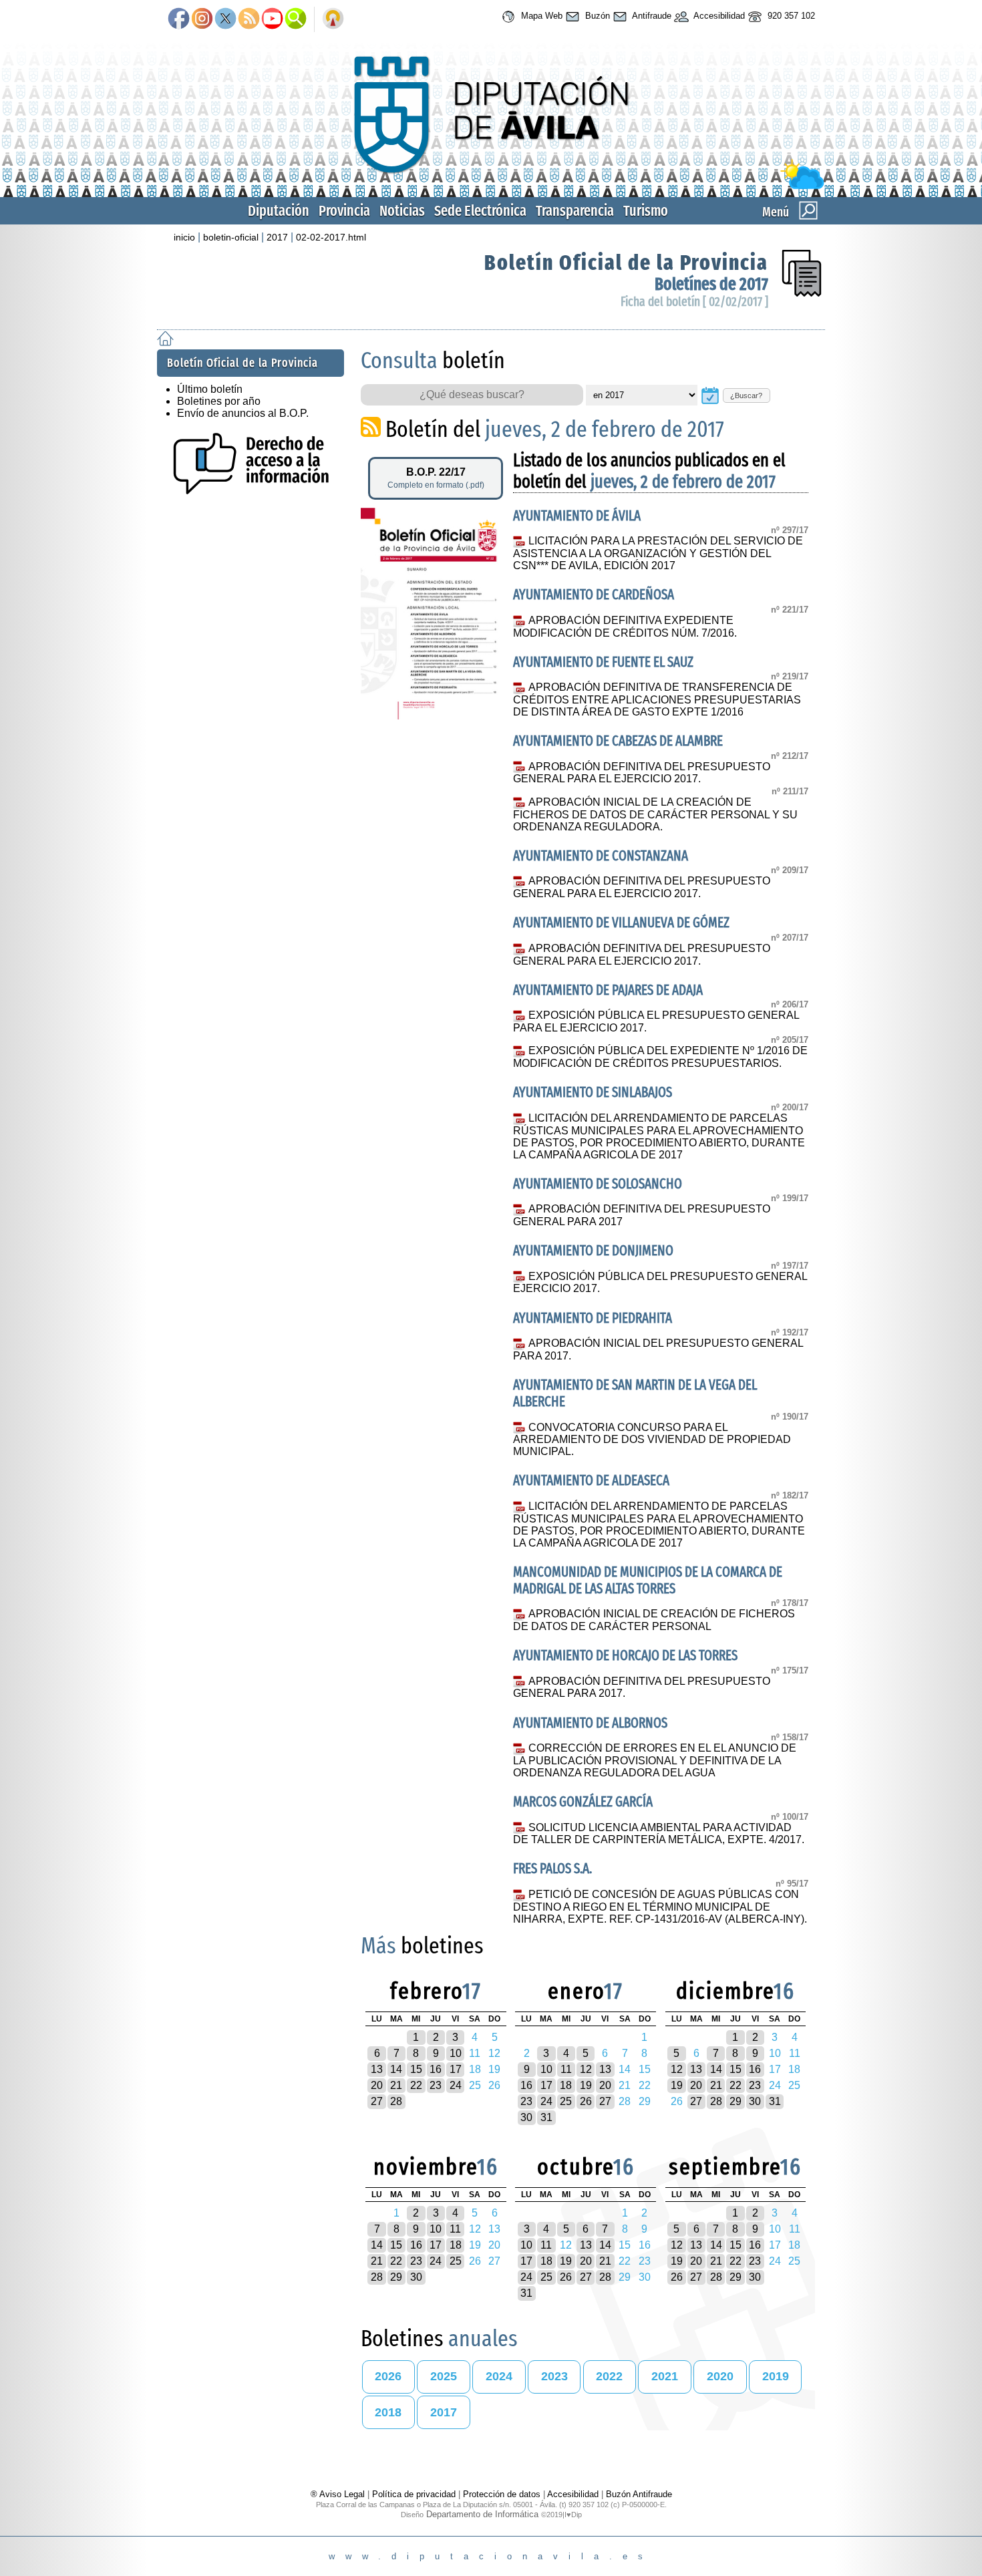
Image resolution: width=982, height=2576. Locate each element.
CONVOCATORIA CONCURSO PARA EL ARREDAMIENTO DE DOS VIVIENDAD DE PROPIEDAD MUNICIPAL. (652, 1440)
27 (377, 2101)
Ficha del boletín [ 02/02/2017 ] (694, 302)
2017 (277, 237)
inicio (184, 237)
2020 (720, 2376)
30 (526, 2117)
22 (416, 2085)
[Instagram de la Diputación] (202, 19)
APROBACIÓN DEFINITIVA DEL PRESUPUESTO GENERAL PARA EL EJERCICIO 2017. (641, 773)
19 (586, 2085)
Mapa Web (540, 16)
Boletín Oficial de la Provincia (626, 263)
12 (586, 2069)
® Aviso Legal (339, 2494)
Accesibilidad (718, 16)
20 (377, 2085)
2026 (388, 2376)
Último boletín (210, 389)
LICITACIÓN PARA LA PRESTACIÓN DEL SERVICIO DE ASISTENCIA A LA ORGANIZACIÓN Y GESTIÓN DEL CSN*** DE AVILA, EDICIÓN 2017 (658, 553)
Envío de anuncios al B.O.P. (243, 413)
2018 (388, 2412)
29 (735, 2101)
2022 (609, 2376)
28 (396, 2101)
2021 (665, 2376)
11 (566, 2069)
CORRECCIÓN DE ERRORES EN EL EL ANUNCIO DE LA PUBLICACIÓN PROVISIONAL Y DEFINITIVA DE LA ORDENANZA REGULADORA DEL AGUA (654, 1760)
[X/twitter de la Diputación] (225, 19)
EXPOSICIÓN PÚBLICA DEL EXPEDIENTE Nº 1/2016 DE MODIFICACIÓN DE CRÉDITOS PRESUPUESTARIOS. (660, 1057)
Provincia (344, 211)
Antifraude (651, 16)
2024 (499, 2376)
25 (566, 2101)
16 (436, 2069)
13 (377, 2069)
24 (456, 2085)
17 (456, 2069)
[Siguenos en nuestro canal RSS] (249, 19)
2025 (444, 2376)
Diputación (279, 211)
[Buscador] (296, 19)
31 (546, 2117)
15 (416, 2069)
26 (586, 2101)
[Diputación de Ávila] (491, 186)
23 (436, 2085)
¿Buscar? (746, 395)
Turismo (646, 211)
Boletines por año (219, 401)
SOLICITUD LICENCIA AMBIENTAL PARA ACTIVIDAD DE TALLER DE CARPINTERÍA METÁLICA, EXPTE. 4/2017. (659, 1834)
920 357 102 (790, 16)
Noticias (402, 211)
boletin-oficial (231, 237)
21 (396, 2085)
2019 (776, 2376)
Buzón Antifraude (639, 2494)
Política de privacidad (414, 2494)
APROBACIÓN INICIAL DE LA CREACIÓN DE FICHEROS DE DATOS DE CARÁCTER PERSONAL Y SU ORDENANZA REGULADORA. (655, 814)
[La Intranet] (333, 19)
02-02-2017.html (331, 237)
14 (396, 2069)
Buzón (596, 16)
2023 (554, 2376)
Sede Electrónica (480, 211)
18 (566, 2085)
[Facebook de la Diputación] (179, 19)
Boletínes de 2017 (711, 284)
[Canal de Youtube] (272, 19)
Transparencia (575, 211)
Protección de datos (502, 2494)
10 (456, 2053)
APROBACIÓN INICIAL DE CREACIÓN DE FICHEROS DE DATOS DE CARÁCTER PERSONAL (654, 1620)
